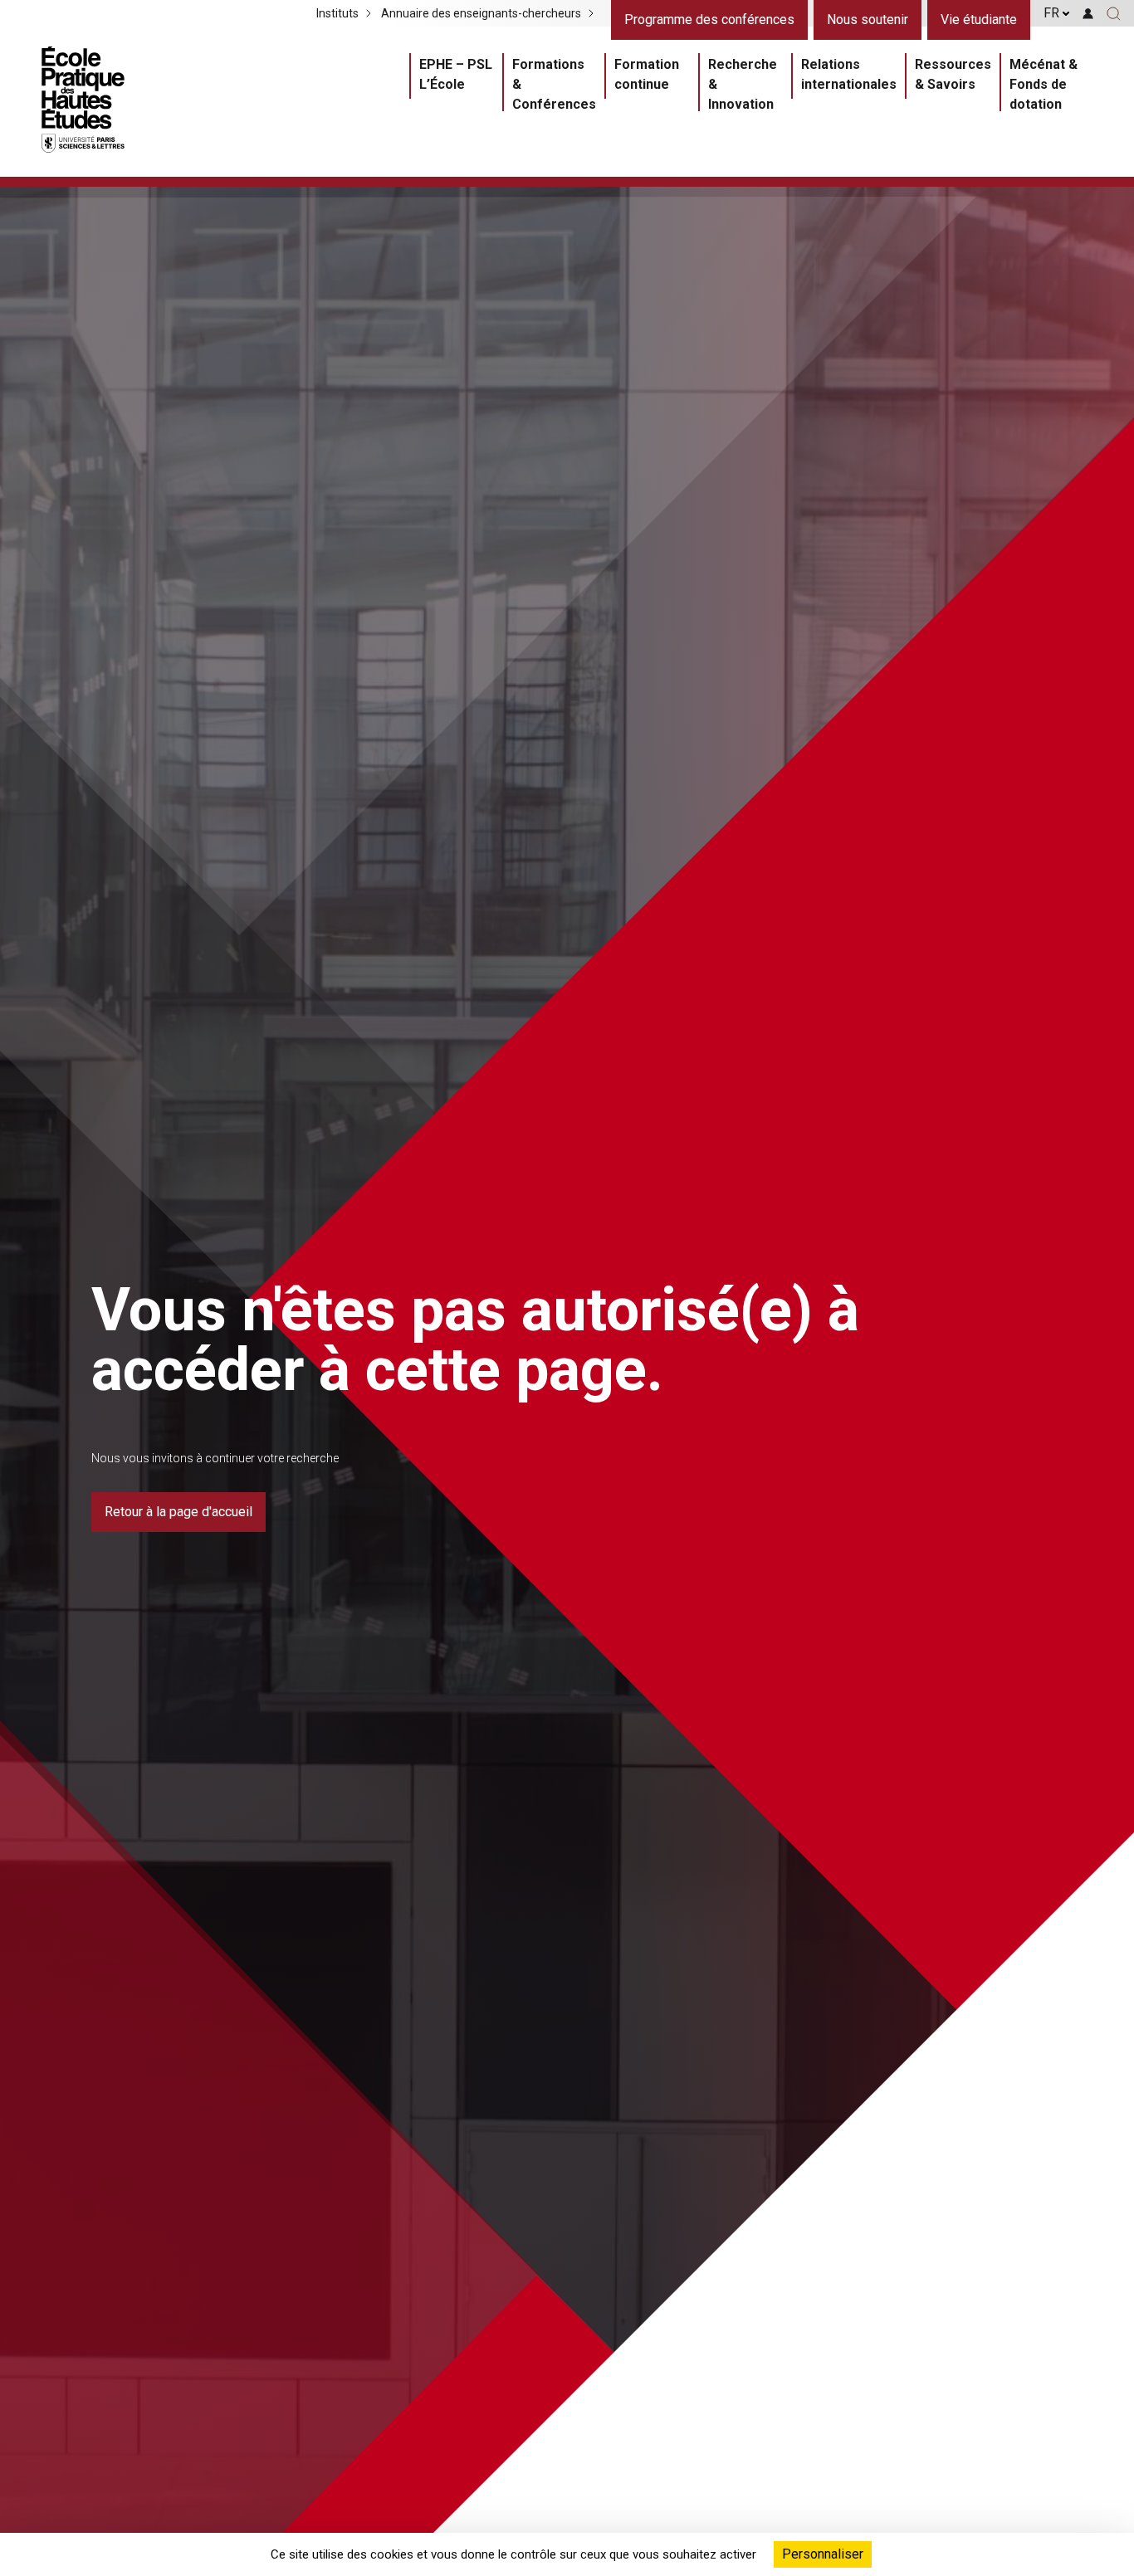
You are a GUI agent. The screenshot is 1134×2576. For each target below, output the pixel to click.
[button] (1114, 13)
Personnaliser (823, 2554)
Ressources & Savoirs (953, 74)
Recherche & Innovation (743, 84)
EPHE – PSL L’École (456, 74)
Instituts (337, 13)
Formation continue (647, 74)
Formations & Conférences (554, 84)
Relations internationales (849, 74)
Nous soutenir (868, 20)
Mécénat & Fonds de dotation (1044, 84)
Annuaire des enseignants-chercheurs (481, 13)
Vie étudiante (979, 20)
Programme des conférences (709, 20)
